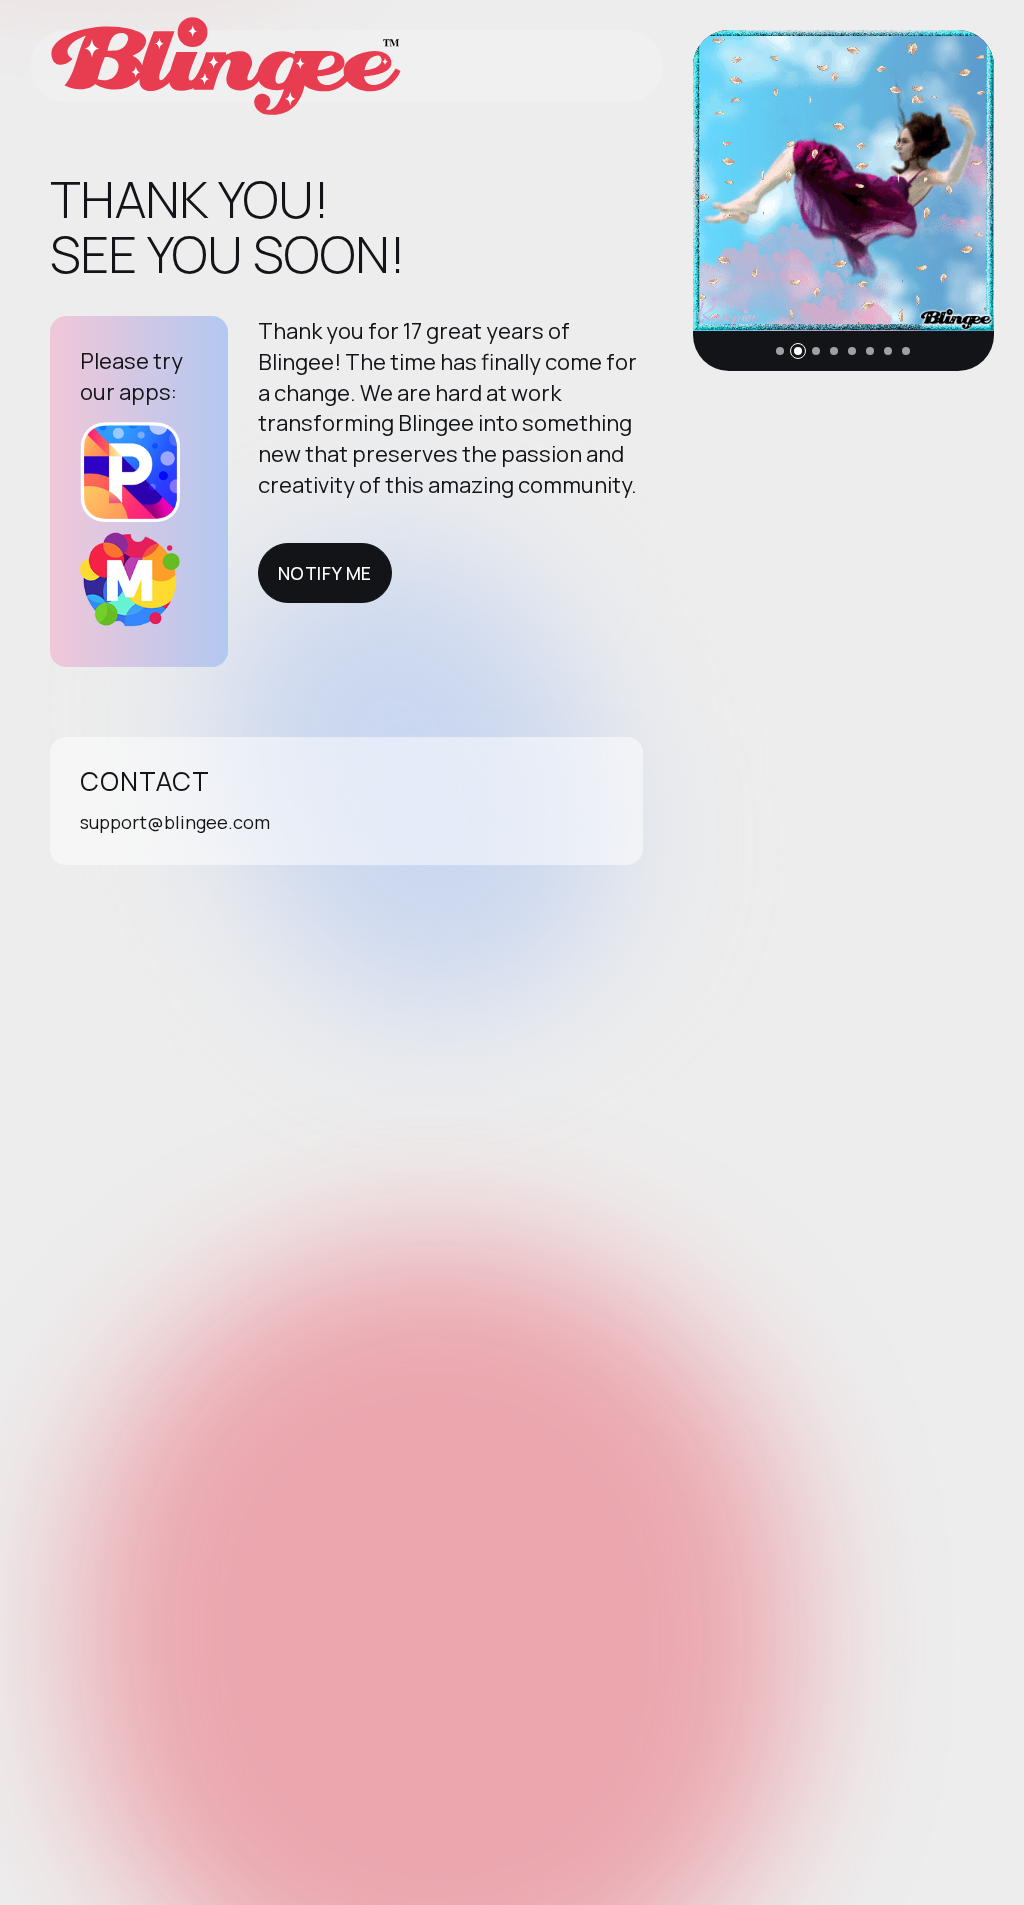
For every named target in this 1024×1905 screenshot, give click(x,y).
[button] (780, 351)
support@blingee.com (175, 822)
